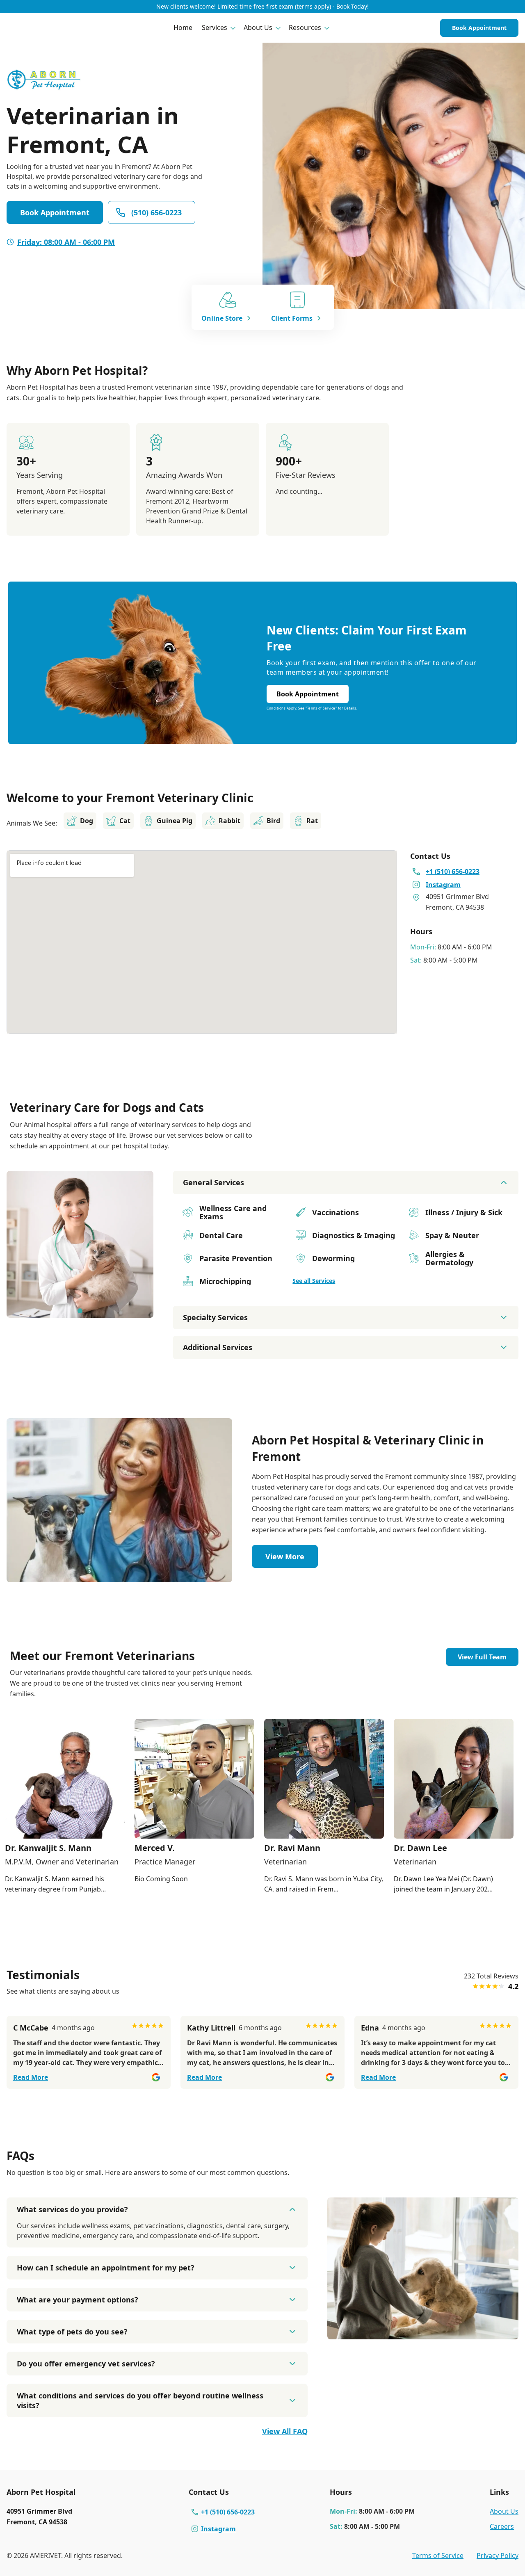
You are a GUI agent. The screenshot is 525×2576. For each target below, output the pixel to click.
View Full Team (482, 1657)
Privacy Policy (498, 2555)
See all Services (314, 1281)
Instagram (218, 2529)
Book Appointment (479, 28)
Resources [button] (305, 27)
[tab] (80, 1311)
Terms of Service (438, 2555)
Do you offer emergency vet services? (86, 2364)
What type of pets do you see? (72, 2332)
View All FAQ (285, 2431)
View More (285, 1556)
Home (183, 27)
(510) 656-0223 (156, 212)
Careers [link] (502, 2526)
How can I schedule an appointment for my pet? (106, 2268)
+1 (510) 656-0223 (228, 2512)
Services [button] (215, 27)
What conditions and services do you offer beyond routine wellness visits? (140, 2400)
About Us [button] (258, 27)
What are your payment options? (78, 2300)
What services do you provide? (72, 2209)
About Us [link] (504, 2511)
